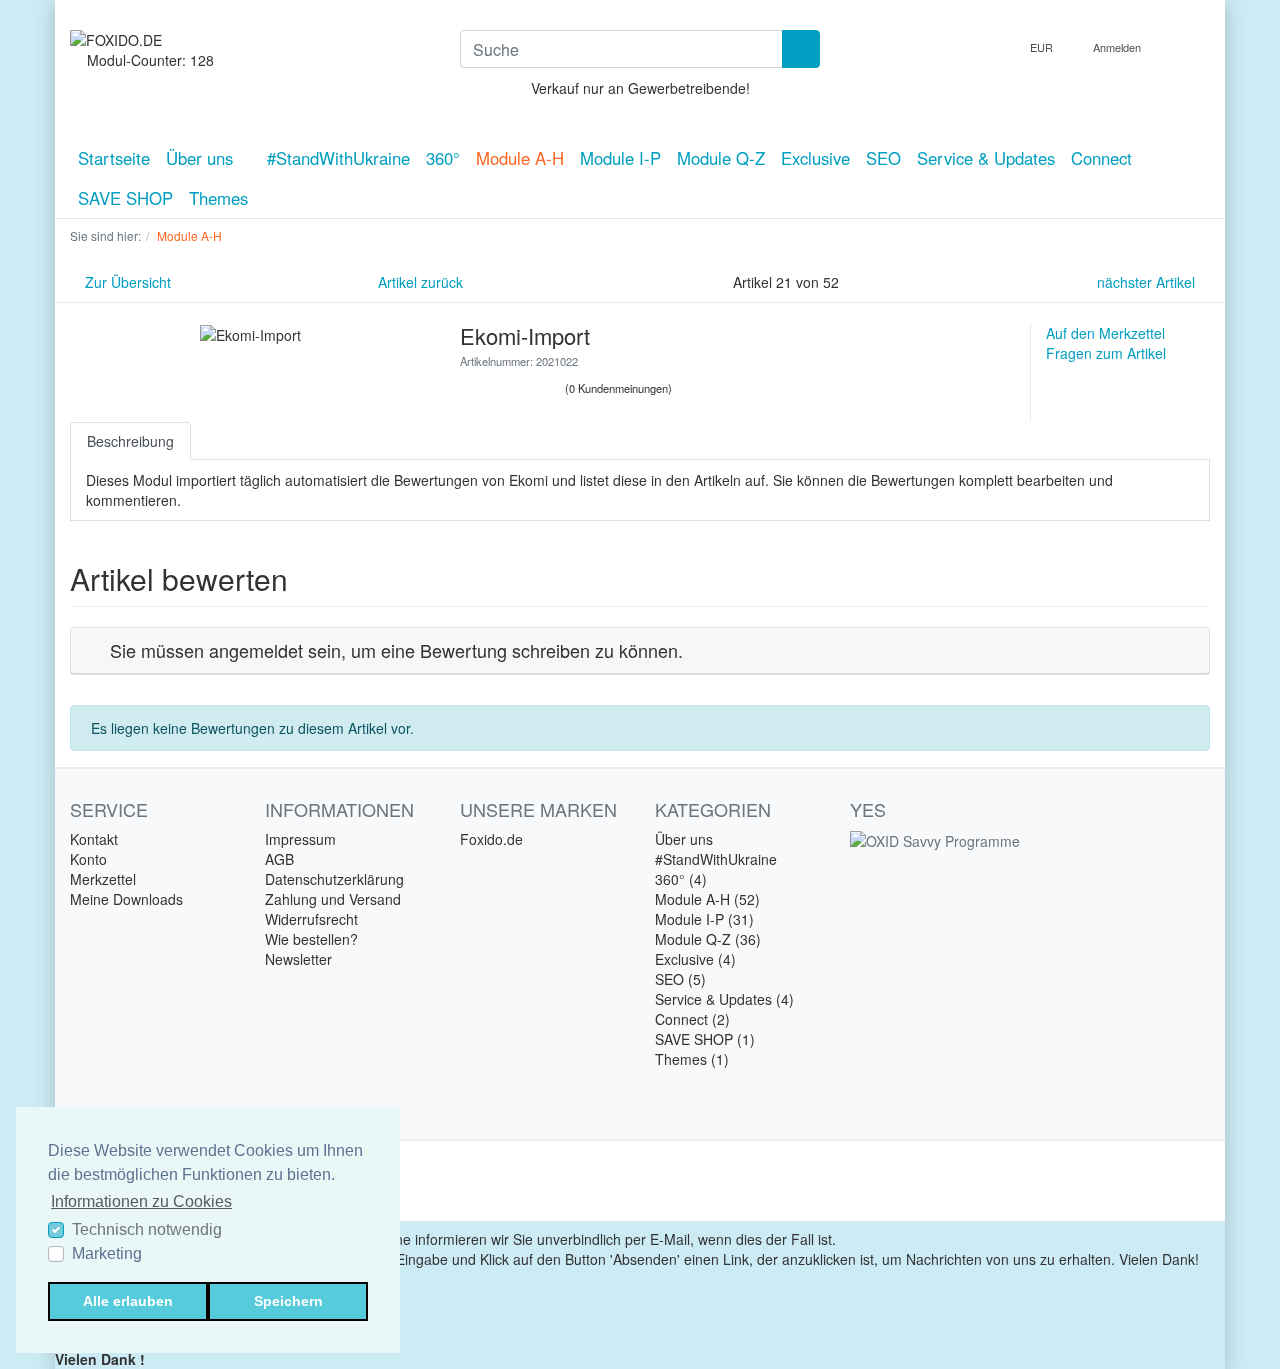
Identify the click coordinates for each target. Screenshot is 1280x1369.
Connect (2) (692, 1019)
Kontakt (94, 839)
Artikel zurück (418, 282)
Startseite (114, 158)
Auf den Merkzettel (1105, 333)
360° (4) (681, 879)
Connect (1101, 158)
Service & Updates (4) (724, 999)
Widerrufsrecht (311, 919)
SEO (883, 158)
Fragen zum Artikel (1106, 353)
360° (443, 158)
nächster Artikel (1148, 282)
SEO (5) (680, 979)
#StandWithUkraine (338, 158)
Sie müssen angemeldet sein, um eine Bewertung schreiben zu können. (396, 650)
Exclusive (815, 158)
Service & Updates (986, 158)
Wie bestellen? (311, 939)
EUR (1043, 47)
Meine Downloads (126, 899)
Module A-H (520, 158)
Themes (218, 198)
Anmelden (1118, 47)
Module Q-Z (721, 158)
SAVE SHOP (125, 198)
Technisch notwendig (147, 1229)
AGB (279, 859)
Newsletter (298, 959)
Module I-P (620, 158)
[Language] (996, 47)
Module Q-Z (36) (708, 939)
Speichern (288, 1301)
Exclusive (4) (695, 959)
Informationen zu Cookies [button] (141, 1201)
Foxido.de (491, 839)
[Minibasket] (1189, 47)
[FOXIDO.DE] (250, 40)
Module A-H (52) (707, 899)
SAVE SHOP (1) (705, 1039)
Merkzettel (103, 879)
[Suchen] (801, 49)
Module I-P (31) (704, 919)
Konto (88, 859)
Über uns (202, 158)
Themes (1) (692, 1059)
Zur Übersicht (126, 282)
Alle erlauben (128, 1301)
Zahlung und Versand (333, 899)
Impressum (300, 839)
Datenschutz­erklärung (334, 879)
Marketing (107, 1253)
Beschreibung (130, 441)
